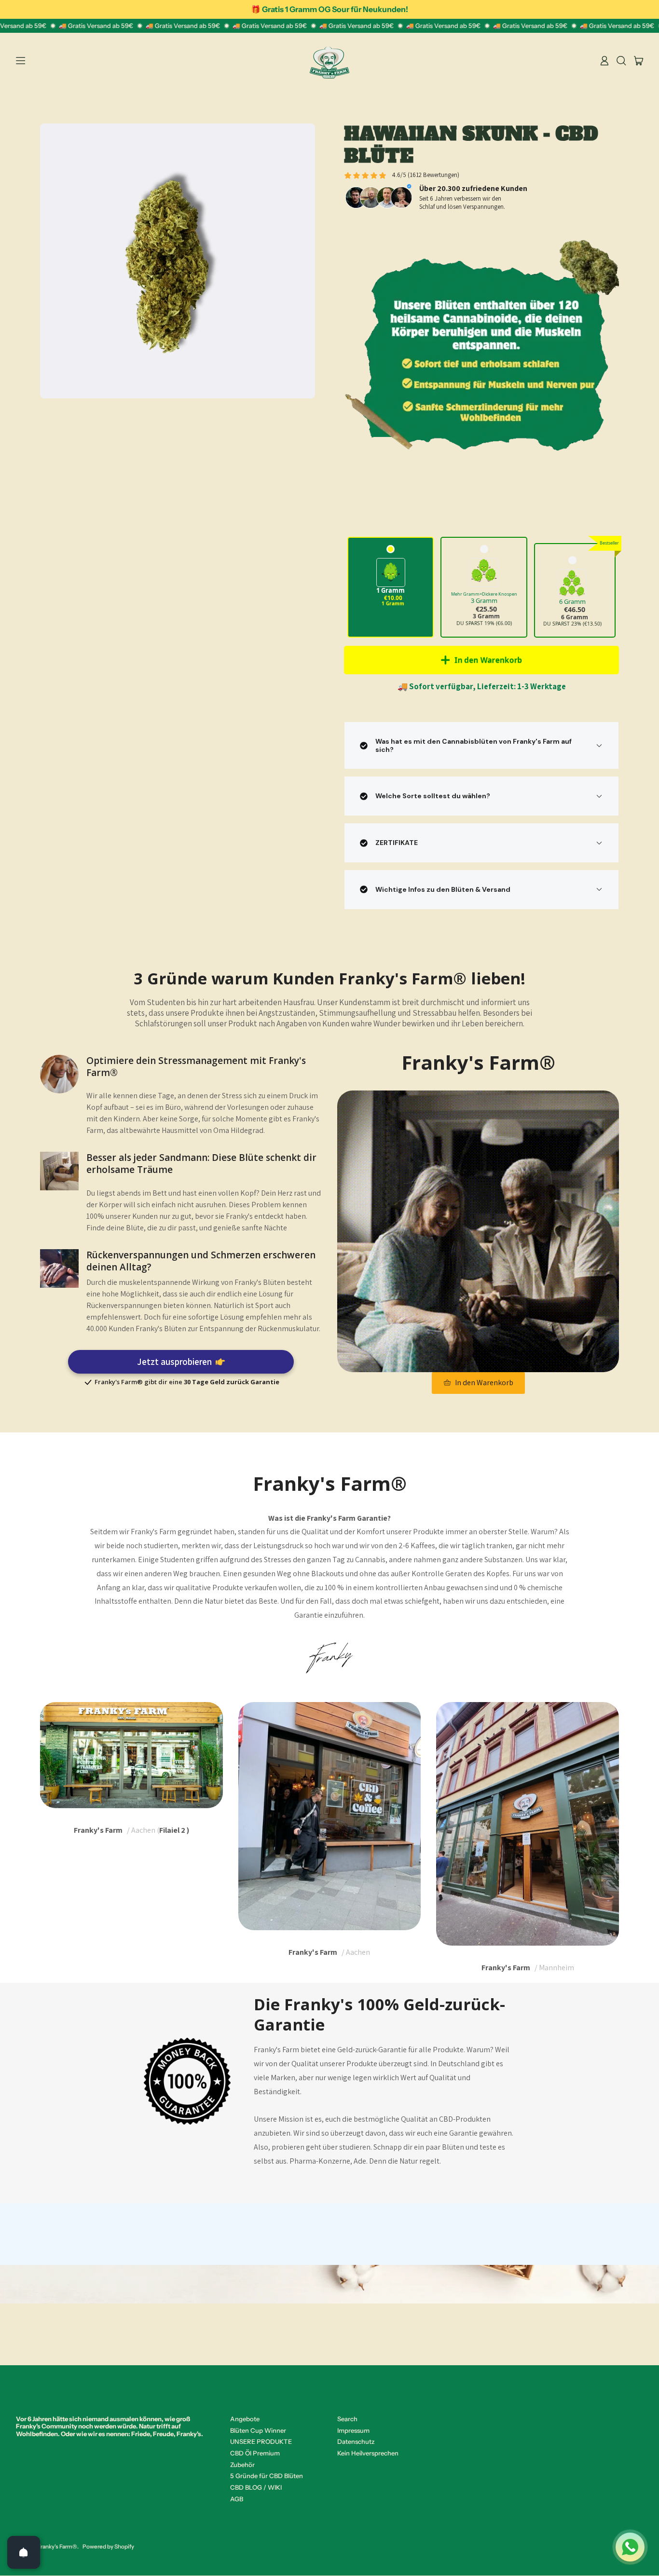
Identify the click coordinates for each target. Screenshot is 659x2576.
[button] (621, 61)
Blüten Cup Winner (258, 2430)
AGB (237, 2499)
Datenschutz (356, 2441)
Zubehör (242, 2465)
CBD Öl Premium (255, 2453)
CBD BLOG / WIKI (256, 2487)
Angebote (245, 2419)
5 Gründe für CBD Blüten (267, 2476)
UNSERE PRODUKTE (261, 2441)
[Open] (24, 2552)
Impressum (353, 2430)
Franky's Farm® (57, 2547)
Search (347, 2419)
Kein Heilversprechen (368, 2453)
